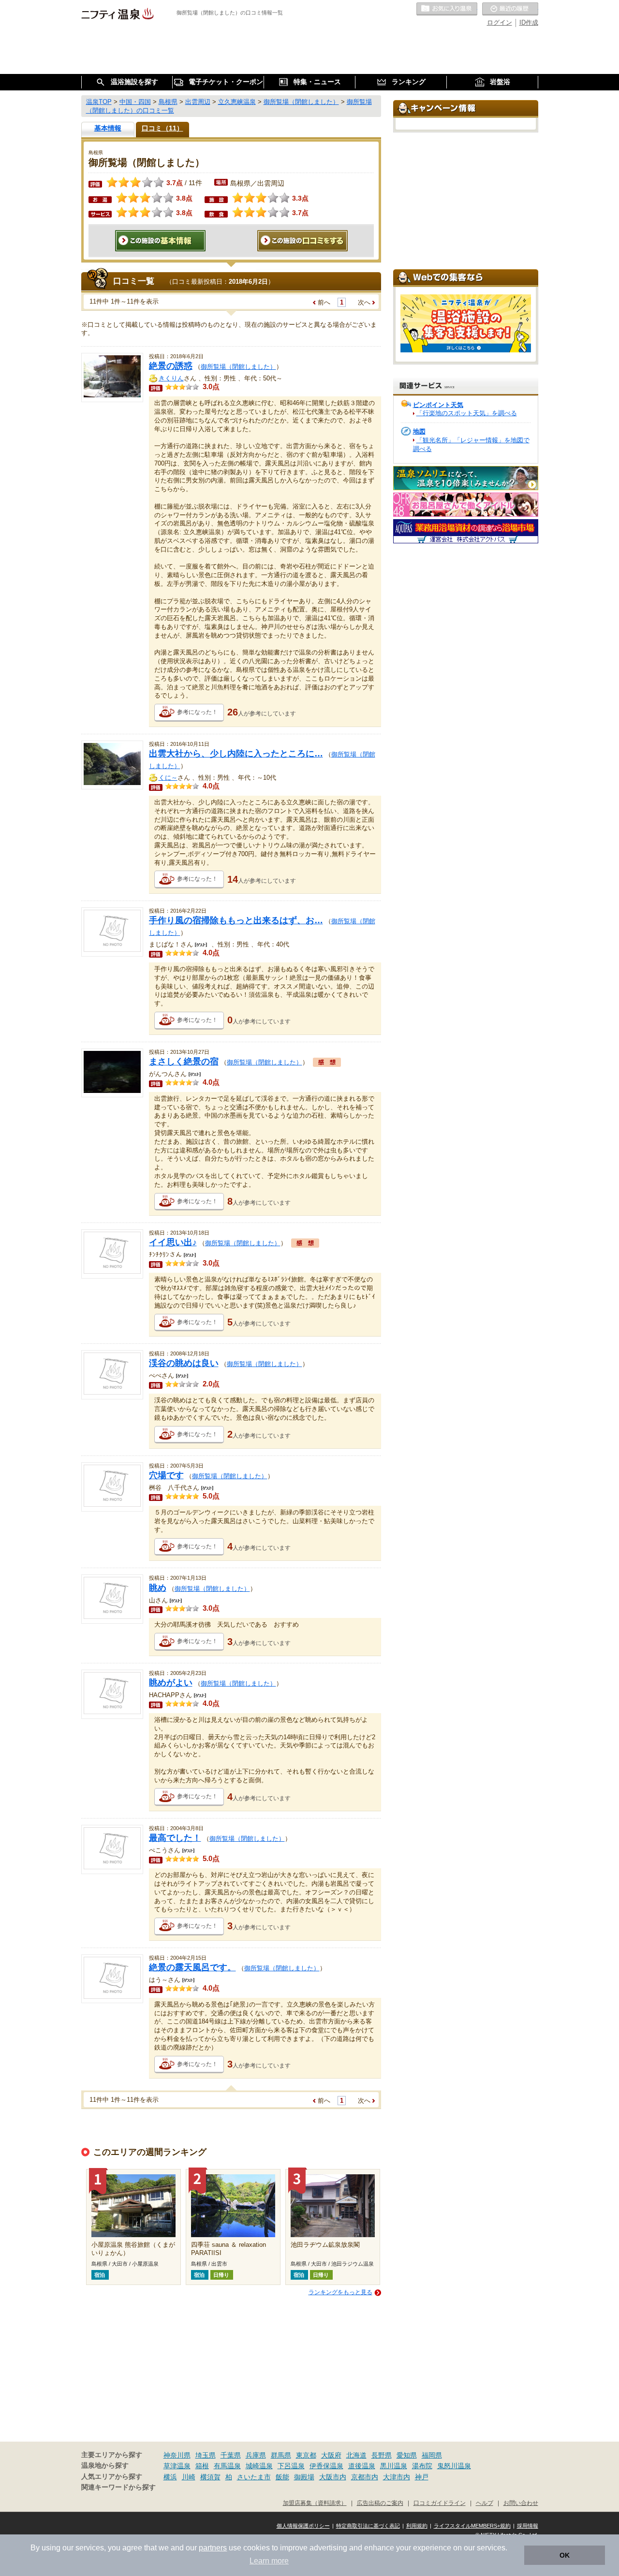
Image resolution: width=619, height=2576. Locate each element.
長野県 (382, 2455)
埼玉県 (206, 2455)
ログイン (500, 22)
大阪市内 (333, 2477)
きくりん (171, 378)
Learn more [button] (269, 2561)
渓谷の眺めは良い (184, 1363)
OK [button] (565, 2555)
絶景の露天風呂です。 (192, 1967)
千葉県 (231, 2455)
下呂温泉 (291, 2466)
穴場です (166, 1475)
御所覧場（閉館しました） (238, 367)
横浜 (170, 2477)
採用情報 (528, 2526)
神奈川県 (177, 2455)
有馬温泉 (227, 2466)
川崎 (189, 2477)
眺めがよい (171, 1683)
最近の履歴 (510, 9)
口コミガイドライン (440, 2503)
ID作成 (529, 22)
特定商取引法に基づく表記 (368, 2526)
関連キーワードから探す (118, 2487)
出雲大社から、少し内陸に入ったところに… (236, 754)
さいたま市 (254, 2477)
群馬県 (281, 2455)
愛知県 (407, 2455)
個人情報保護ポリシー (303, 2526)
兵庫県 (256, 2455)
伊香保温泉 (326, 2466)
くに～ (168, 778)
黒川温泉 (394, 2466)
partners (213, 2548)
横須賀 (210, 2477)
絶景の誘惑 (171, 366)
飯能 (282, 2477)
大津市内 (397, 2477)
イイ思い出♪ (173, 1242)
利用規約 (417, 2526)
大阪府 (331, 2455)
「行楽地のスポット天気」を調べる (467, 413)
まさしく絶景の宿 (184, 1062)
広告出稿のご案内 (380, 2503)
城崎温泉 (259, 2466)
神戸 (422, 2477)
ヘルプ (485, 2503)
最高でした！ (175, 1838)
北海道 (356, 2455)
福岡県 (432, 2455)
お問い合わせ (521, 2503)
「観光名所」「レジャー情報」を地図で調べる (471, 444)
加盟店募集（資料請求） (315, 2503)
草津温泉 (177, 2466)
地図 (419, 431)
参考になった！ (197, 712)
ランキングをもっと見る (340, 2292)
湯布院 (422, 2466)
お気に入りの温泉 (447, 9)
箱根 (202, 2466)
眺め (158, 1588)
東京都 (306, 2455)
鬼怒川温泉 (454, 2466)
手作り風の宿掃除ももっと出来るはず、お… (236, 920)
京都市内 (365, 2477)
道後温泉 (362, 2466)
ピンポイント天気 (438, 405)
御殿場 (304, 2477)
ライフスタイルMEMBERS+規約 (472, 2526)
